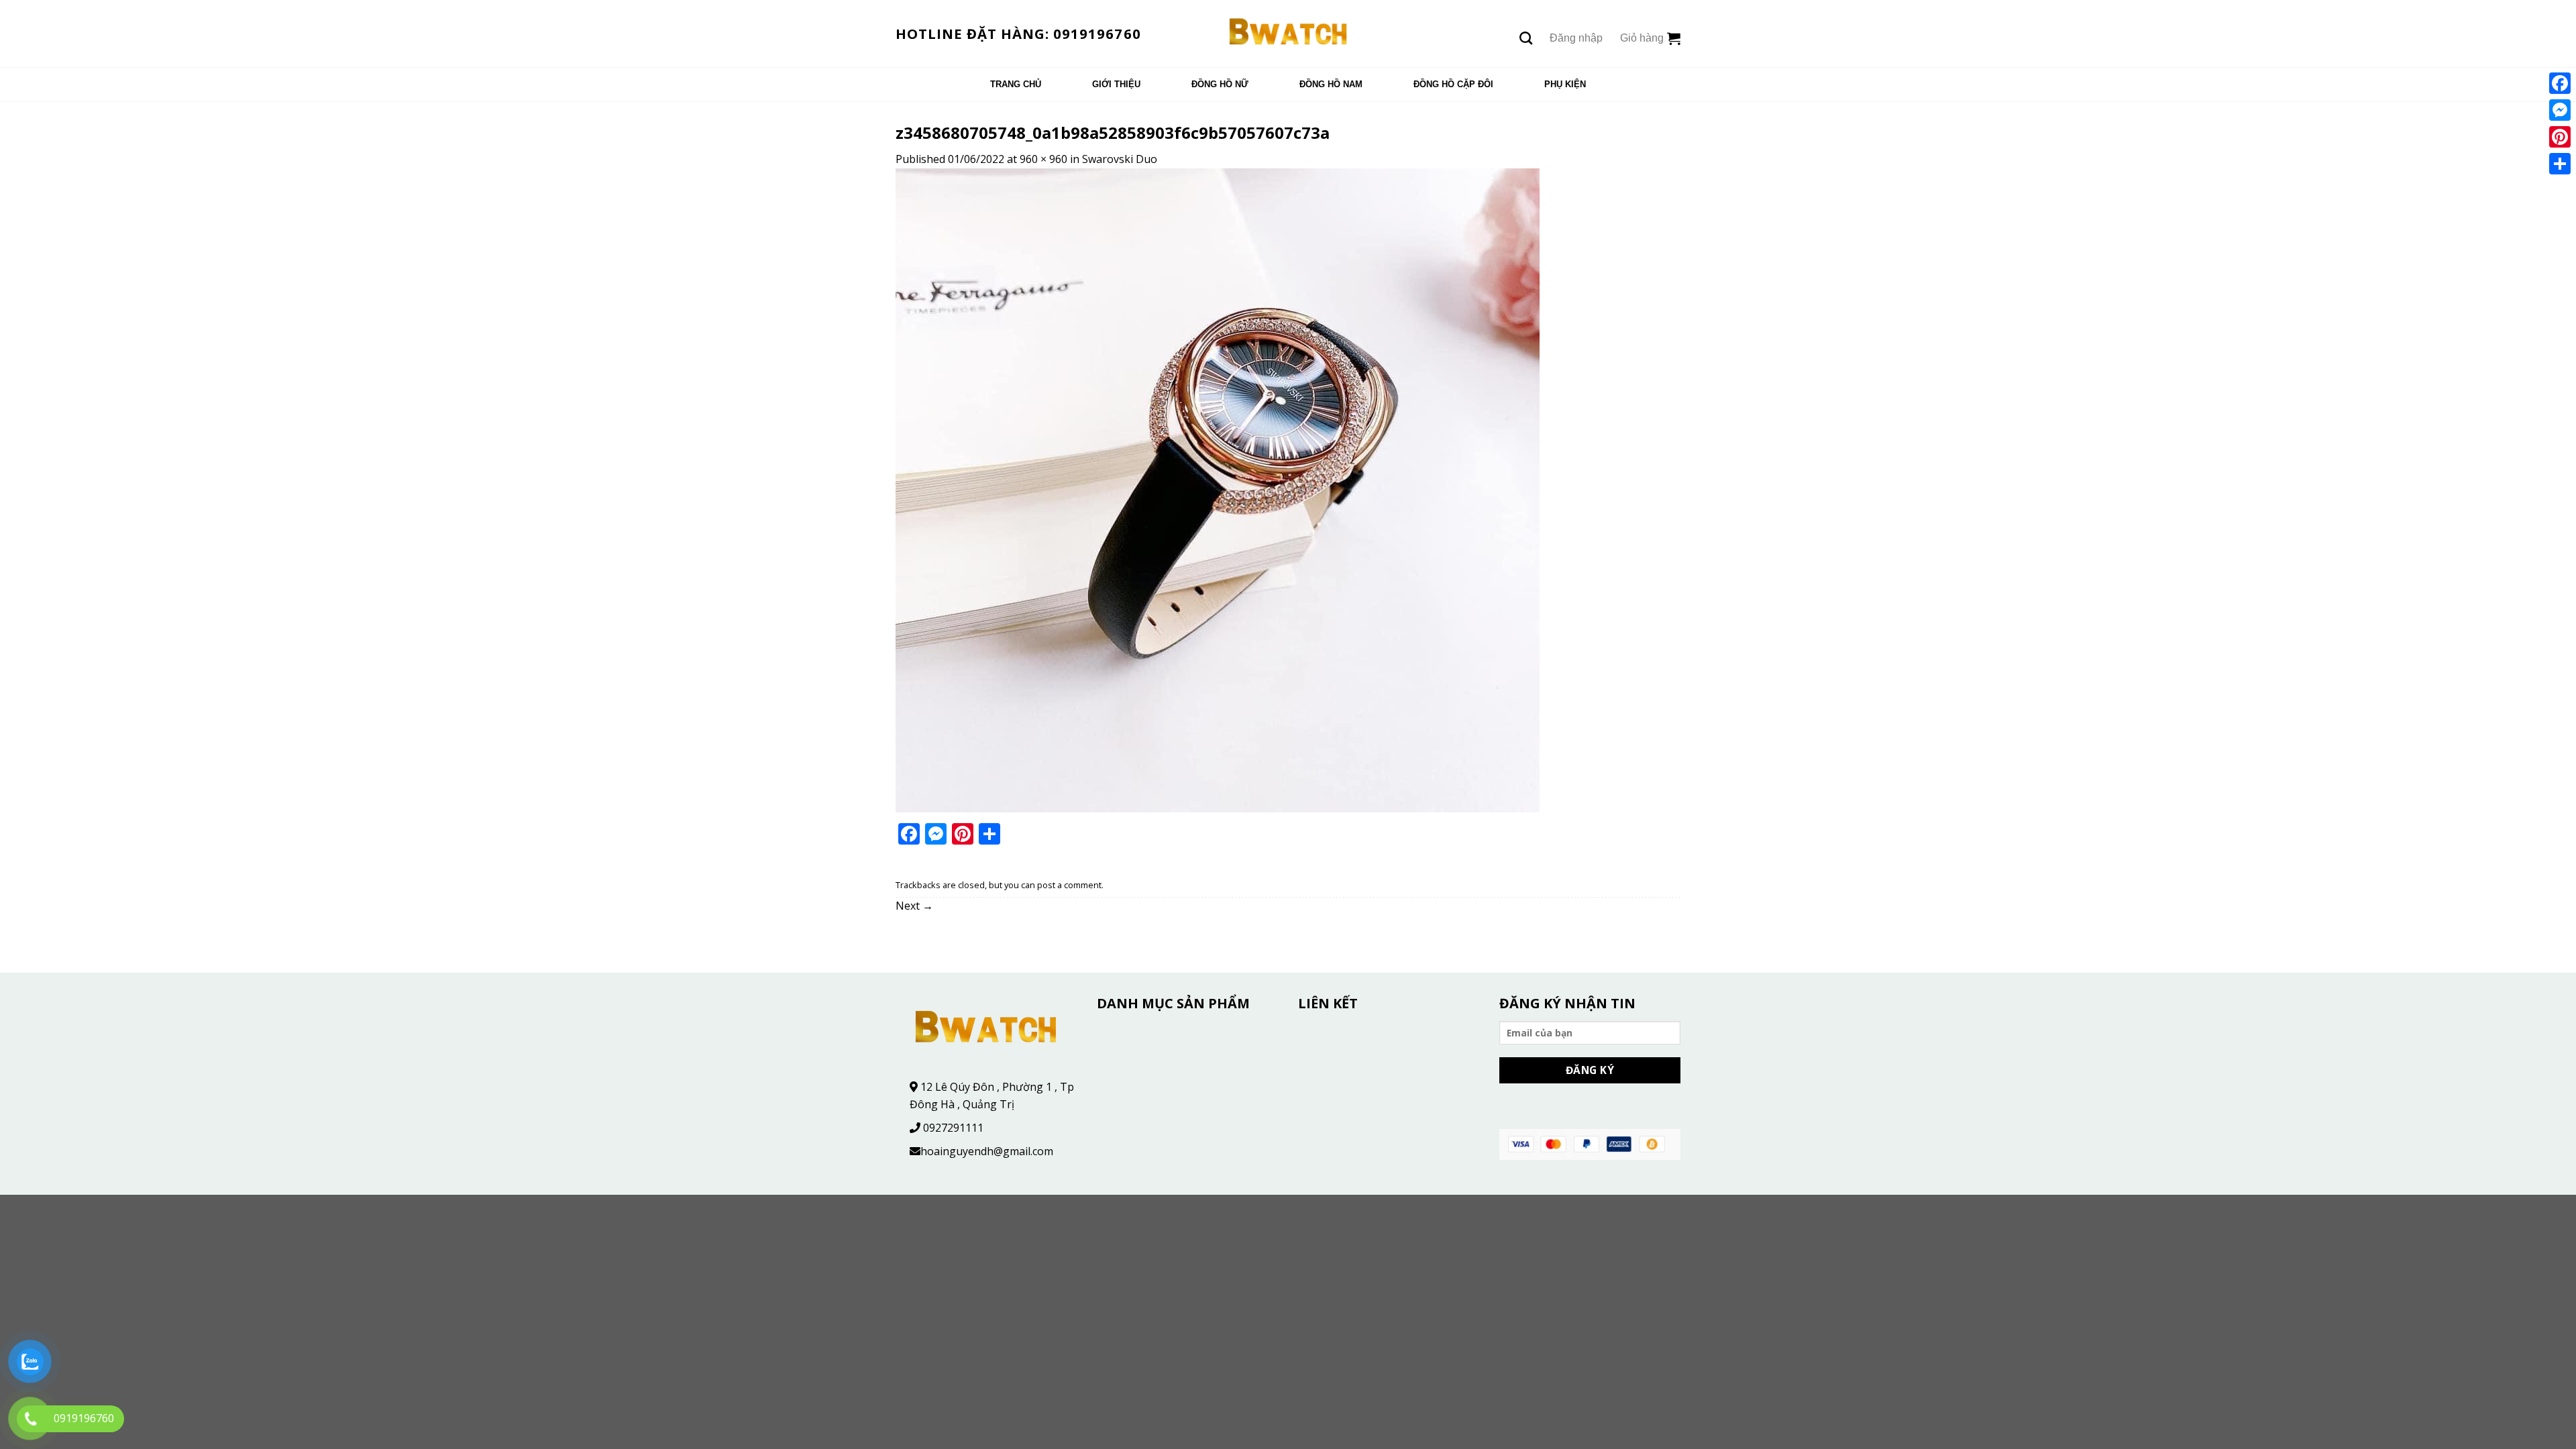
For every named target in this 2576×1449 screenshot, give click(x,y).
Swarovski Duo (1120, 159)
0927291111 (953, 1128)
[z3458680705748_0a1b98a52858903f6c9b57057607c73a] (1218, 489)
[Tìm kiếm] (1526, 38)
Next (914, 906)
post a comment (1069, 885)
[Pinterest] (2560, 137)
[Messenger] (2560, 110)
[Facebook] (2560, 83)
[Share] (2560, 164)
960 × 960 (1043, 159)
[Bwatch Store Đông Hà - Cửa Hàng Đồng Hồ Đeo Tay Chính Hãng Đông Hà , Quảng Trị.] (1288, 34)
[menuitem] (1016, 85)
